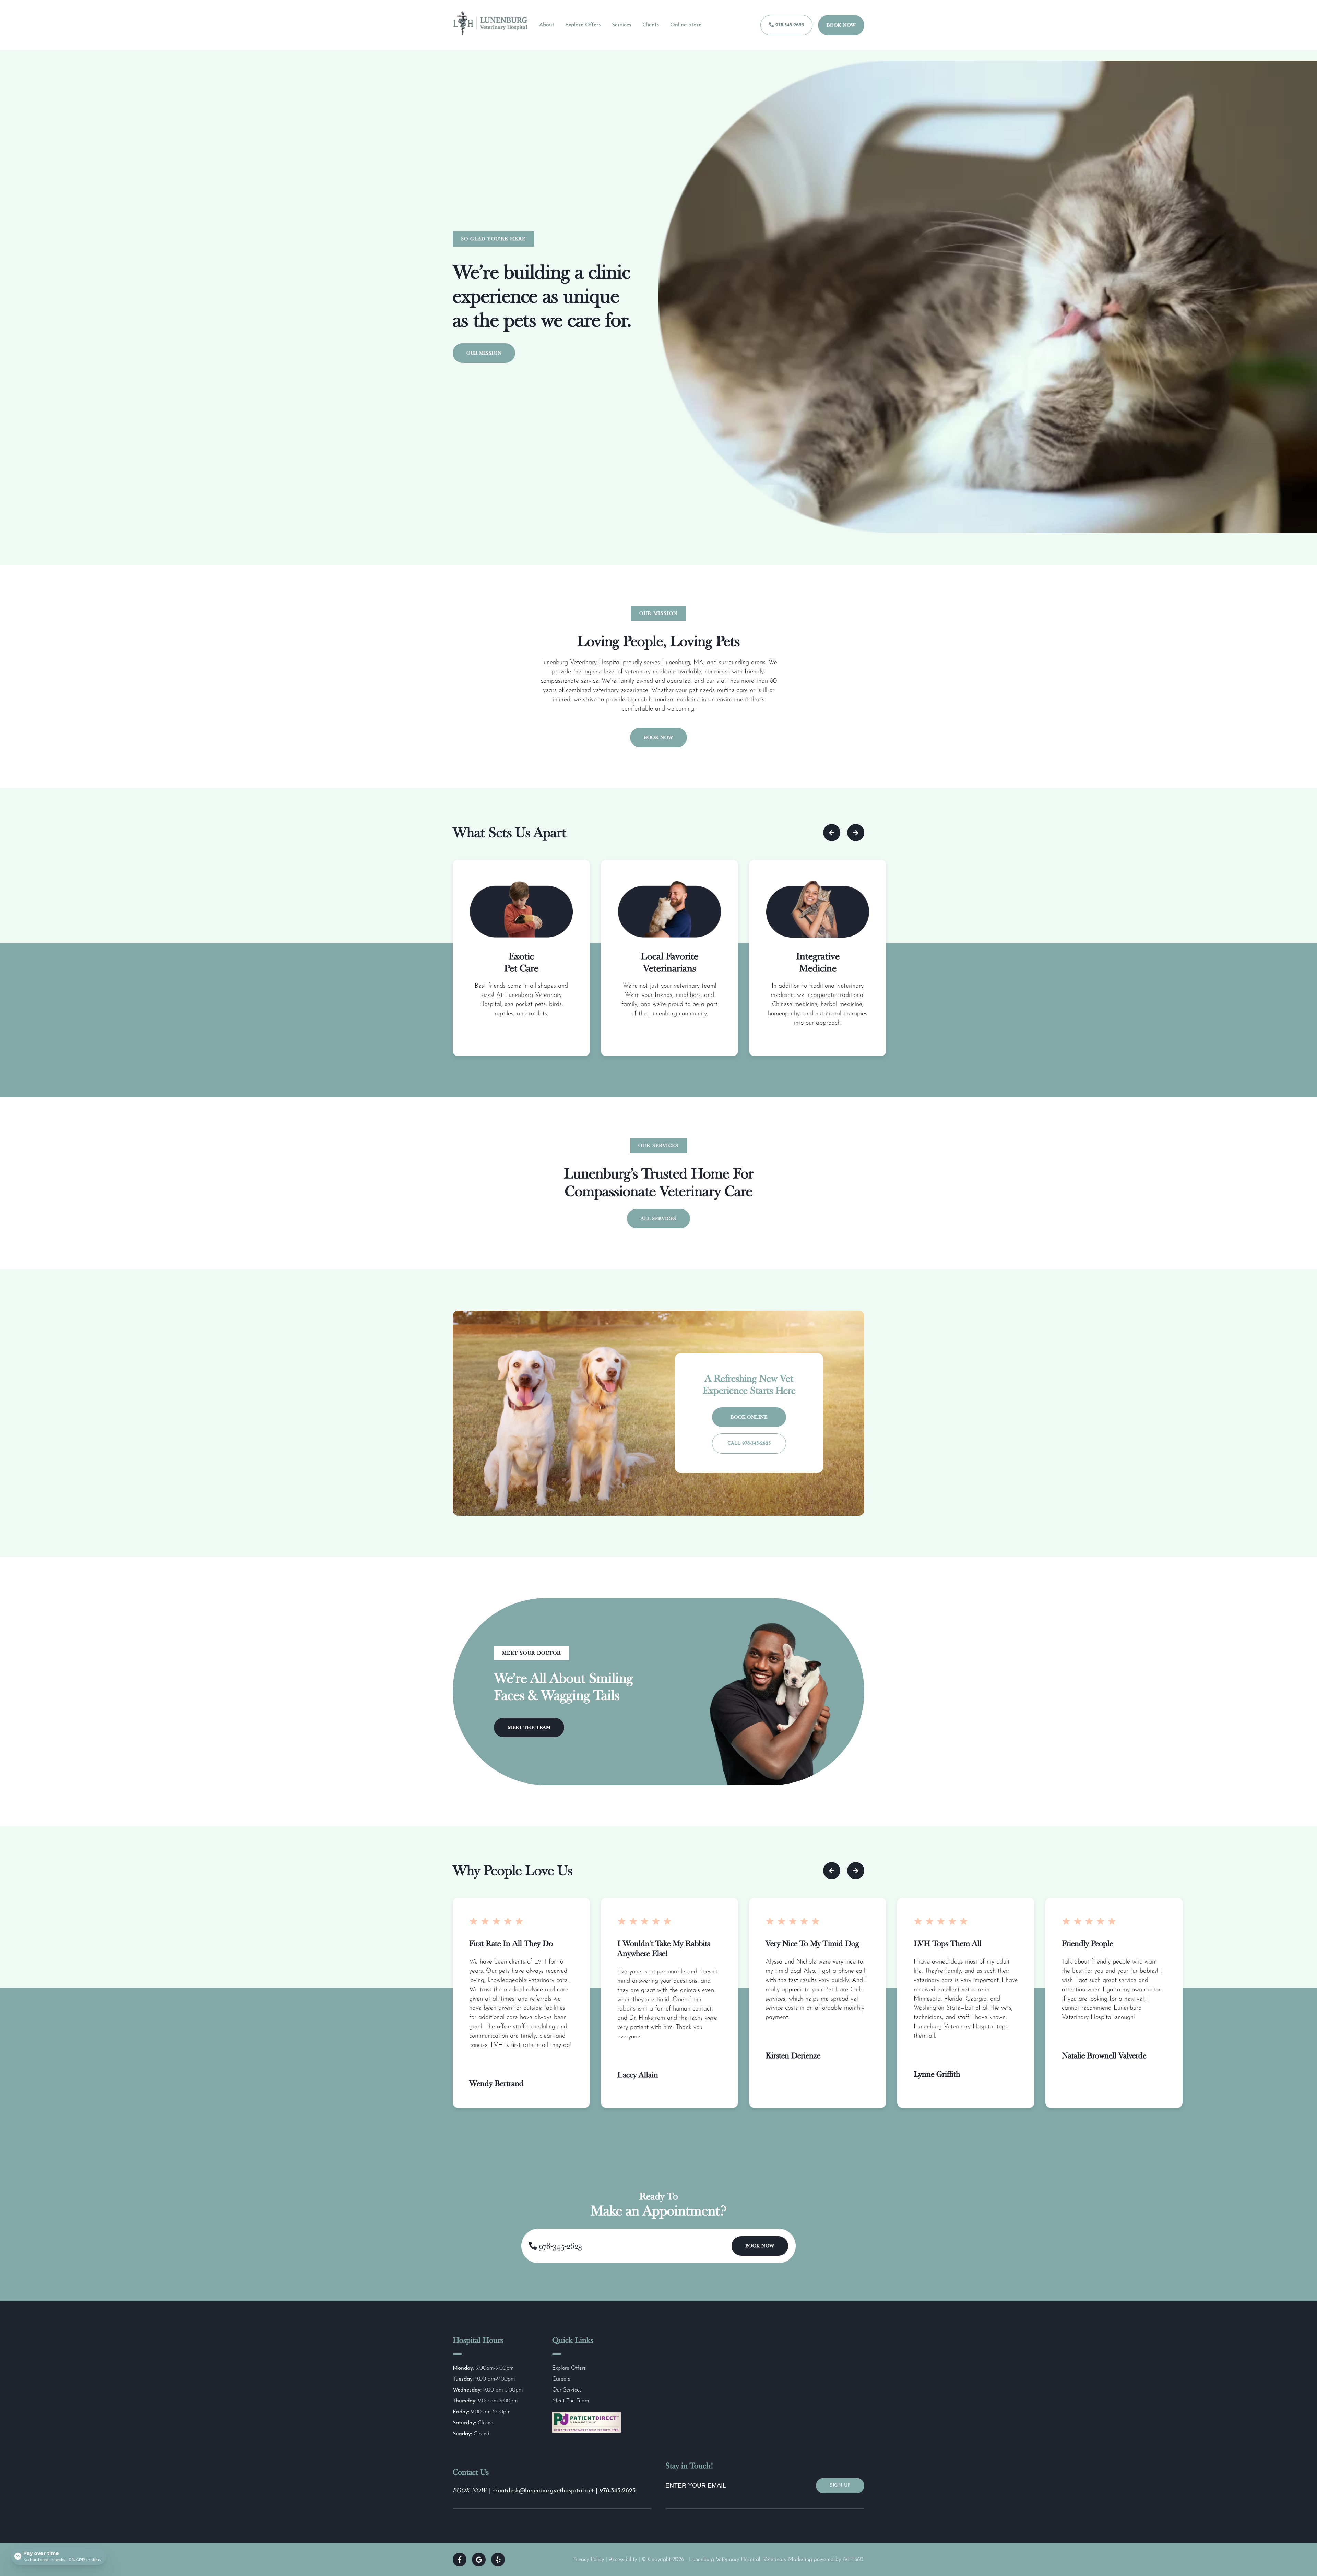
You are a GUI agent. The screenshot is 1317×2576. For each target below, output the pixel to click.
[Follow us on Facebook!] (460, 2560)
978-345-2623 (789, 25)
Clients (651, 25)
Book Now (841, 25)
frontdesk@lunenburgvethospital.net (544, 2491)
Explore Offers (583, 25)
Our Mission (484, 353)
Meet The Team (529, 1727)
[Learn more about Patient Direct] (586, 2431)
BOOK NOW (470, 2490)
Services (622, 25)
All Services (658, 1219)
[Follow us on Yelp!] (498, 2560)
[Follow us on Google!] (479, 2560)
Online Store (686, 25)
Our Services (567, 2390)
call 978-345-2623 (749, 1444)
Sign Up (840, 2486)
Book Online (749, 1417)
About (547, 25)
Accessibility (623, 2560)
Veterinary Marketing (788, 2560)
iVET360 (853, 2560)
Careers (561, 2379)
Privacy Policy (588, 2560)
